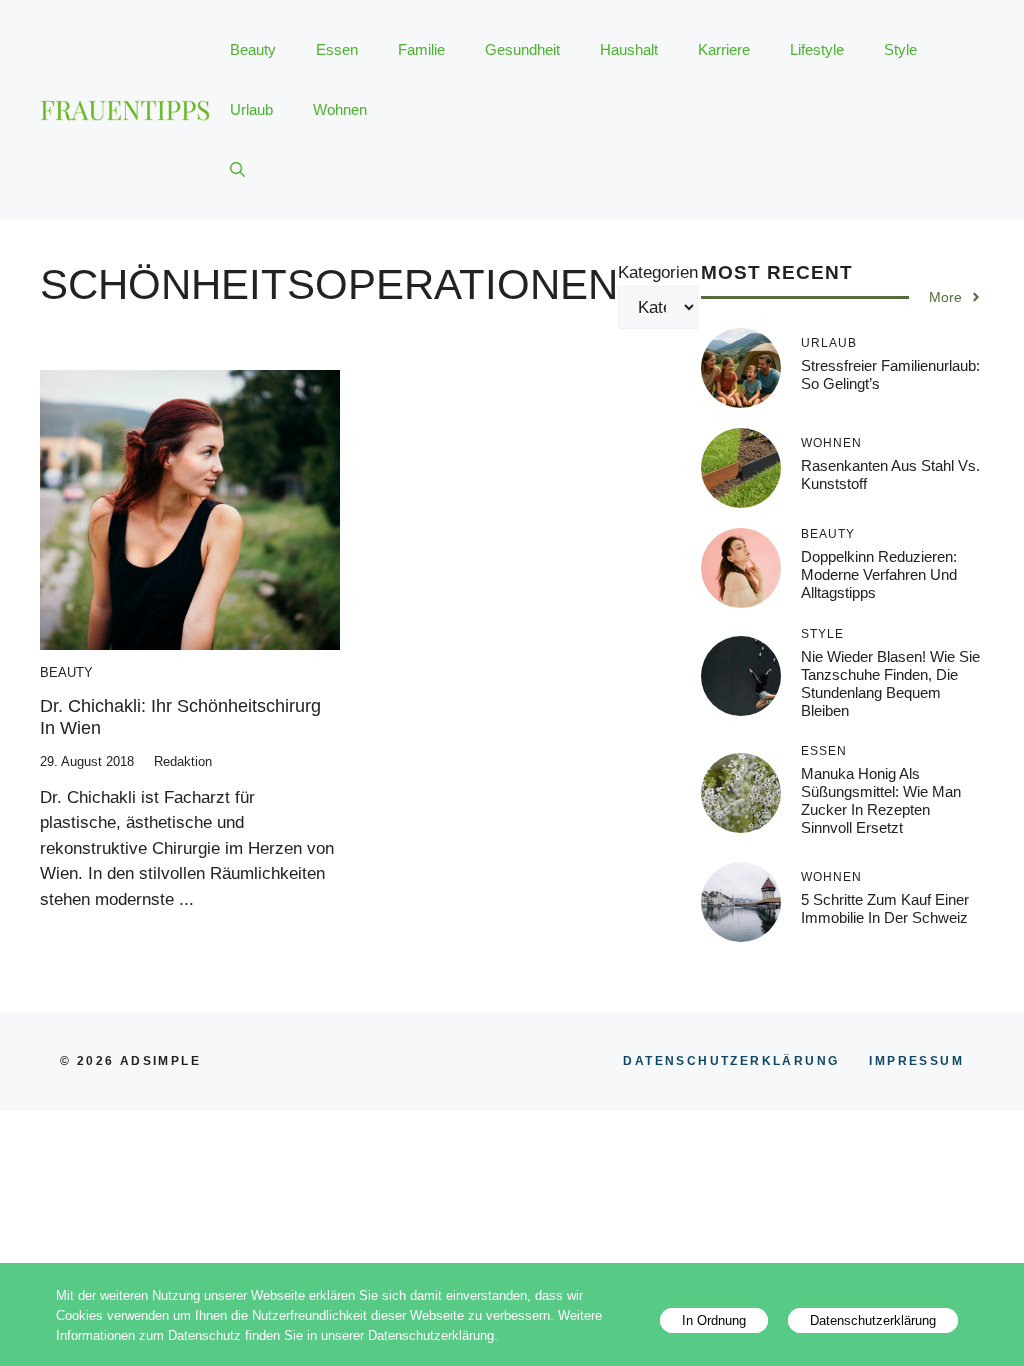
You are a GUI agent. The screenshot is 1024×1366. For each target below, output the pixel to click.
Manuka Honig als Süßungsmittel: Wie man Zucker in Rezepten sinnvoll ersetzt (881, 800)
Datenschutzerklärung (873, 1320)
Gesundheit (522, 49)
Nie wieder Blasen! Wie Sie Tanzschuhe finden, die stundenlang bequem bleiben (890, 683)
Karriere (724, 49)
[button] (237, 170)
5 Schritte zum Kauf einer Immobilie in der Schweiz (885, 908)
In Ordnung (714, 1320)
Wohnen (340, 109)
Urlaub (251, 109)
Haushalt (629, 49)
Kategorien (658, 272)
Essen (337, 49)
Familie (421, 49)
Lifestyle (817, 49)
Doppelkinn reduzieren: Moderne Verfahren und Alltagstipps (879, 574)
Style (900, 49)
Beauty (253, 49)
